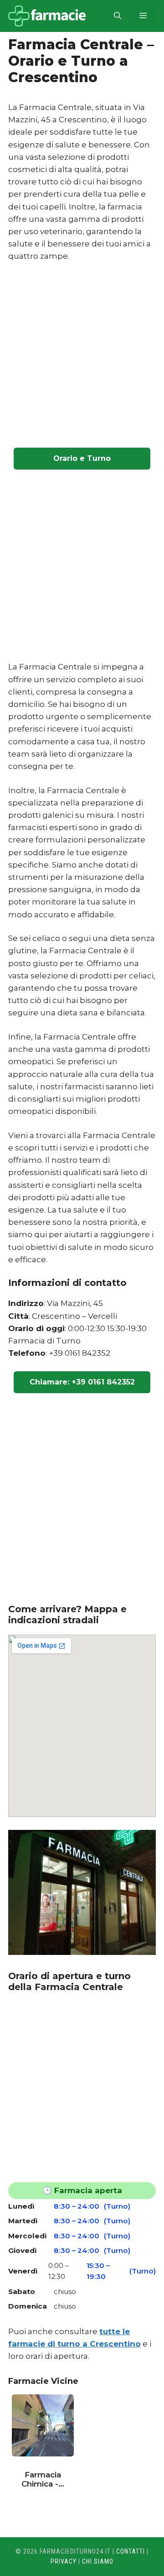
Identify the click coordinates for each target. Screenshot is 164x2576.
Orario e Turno (82, 458)
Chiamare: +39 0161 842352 (82, 1382)
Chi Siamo (98, 2561)
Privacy (64, 2561)
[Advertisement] (82, 356)
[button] (118, 16)
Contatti (131, 2551)
